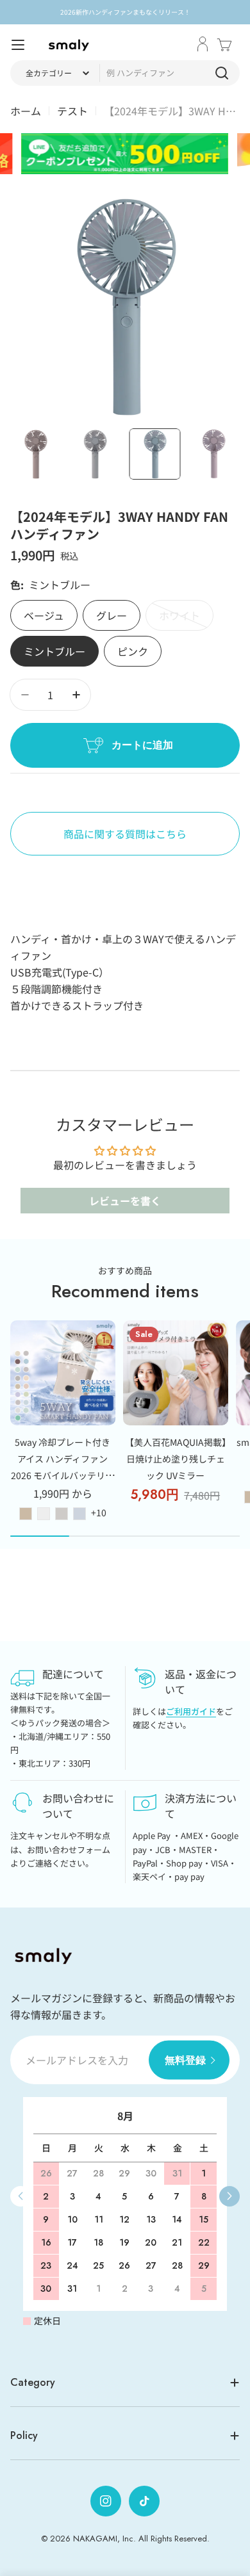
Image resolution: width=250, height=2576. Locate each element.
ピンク (133, 651)
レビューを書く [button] (125, 1201)
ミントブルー (54, 651)
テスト (72, 111)
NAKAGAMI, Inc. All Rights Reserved (140, 2539)
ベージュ (44, 615)
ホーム (26, 111)
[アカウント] (203, 45)
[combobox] (125, 73)
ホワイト (179, 619)
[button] (229, 2196)
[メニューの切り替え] (18, 45)
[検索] (222, 73)
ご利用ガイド (191, 1711)
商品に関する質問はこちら (125, 834)
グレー (112, 615)
